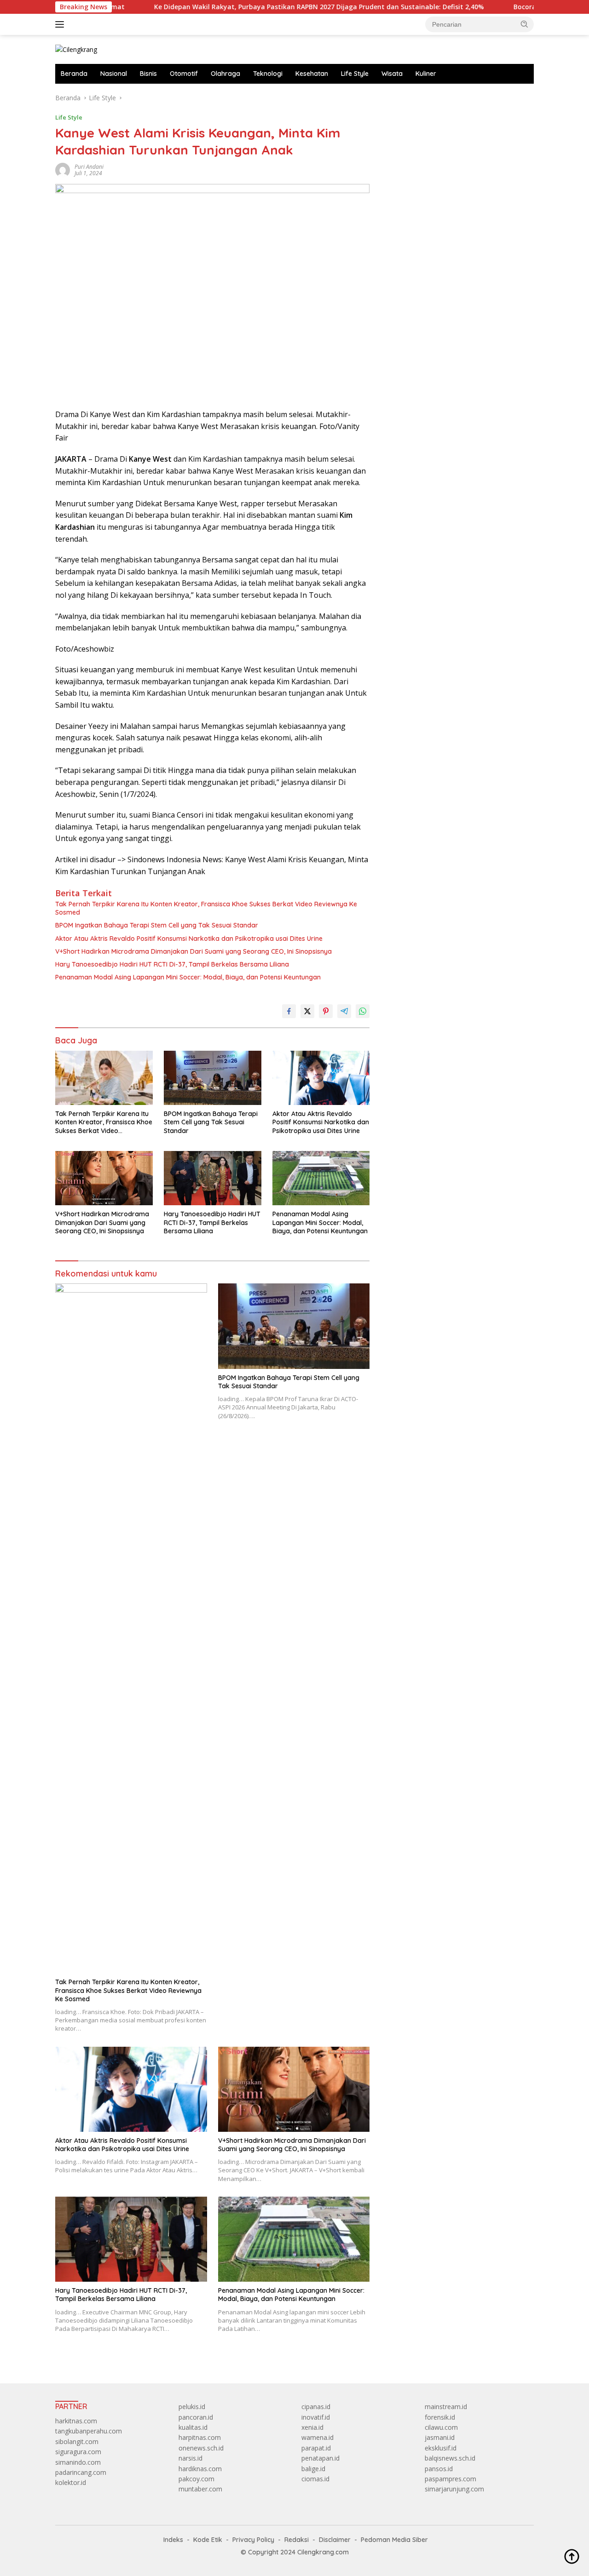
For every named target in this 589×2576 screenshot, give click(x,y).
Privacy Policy (253, 2540)
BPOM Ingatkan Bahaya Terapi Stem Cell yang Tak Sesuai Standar (157, 925)
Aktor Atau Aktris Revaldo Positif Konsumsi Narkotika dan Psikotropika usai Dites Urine (189, 939)
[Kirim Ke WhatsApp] (363, 1011)
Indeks (173, 2540)
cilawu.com (441, 2427)
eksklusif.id (441, 2448)
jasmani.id (440, 2437)
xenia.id (312, 2427)
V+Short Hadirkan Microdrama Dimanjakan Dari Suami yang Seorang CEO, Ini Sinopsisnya (193, 951)
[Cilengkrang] (76, 49)
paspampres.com (450, 2479)
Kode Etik (208, 2540)
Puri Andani (89, 167)
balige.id (313, 2469)
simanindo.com (78, 2462)
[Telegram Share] (344, 1011)
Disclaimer (335, 2540)
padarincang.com (81, 2472)
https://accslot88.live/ (415, 98)
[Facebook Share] (289, 1011)
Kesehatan (312, 74)
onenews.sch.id (201, 2448)
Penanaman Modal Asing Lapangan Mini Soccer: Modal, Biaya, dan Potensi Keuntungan (188, 977)
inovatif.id (316, 2417)
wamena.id (318, 2437)
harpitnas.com (200, 2437)
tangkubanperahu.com (89, 2431)
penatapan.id (320, 2458)
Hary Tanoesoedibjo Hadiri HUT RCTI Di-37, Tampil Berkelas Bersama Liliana (172, 964)
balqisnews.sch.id (450, 2458)
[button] (525, 24)
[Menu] (61, 24)
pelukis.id (192, 2407)
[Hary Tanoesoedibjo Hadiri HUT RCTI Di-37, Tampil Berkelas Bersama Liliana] (213, 1178)
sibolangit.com (77, 2441)
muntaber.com (200, 2489)
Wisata (392, 74)
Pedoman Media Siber (394, 2540)
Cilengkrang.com (323, 2552)
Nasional (114, 74)
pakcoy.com (196, 2479)
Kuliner (426, 74)
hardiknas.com (200, 2469)
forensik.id (440, 2417)
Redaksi (297, 2540)
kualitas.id (193, 2427)
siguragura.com (78, 2452)
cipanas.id (316, 2407)
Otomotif (184, 74)
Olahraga (225, 74)
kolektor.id (71, 2482)
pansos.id (439, 2469)
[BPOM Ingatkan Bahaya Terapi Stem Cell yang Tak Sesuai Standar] (213, 1078)
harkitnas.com (76, 2421)
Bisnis (148, 74)
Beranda (74, 74)
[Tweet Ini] (307, 1011)
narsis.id (191, 2458)
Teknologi (268, 74)
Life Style (355, 74)
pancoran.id (196, 2417)
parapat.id (316, 2448)
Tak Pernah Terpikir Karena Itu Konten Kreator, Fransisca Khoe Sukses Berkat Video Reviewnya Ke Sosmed (206, 908)
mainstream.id (446, 2407)
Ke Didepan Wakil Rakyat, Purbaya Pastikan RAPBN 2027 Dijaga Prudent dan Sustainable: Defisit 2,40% (258, 7)
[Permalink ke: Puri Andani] (63, 169)
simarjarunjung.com (454, 2489)
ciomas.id (315, 2479)
